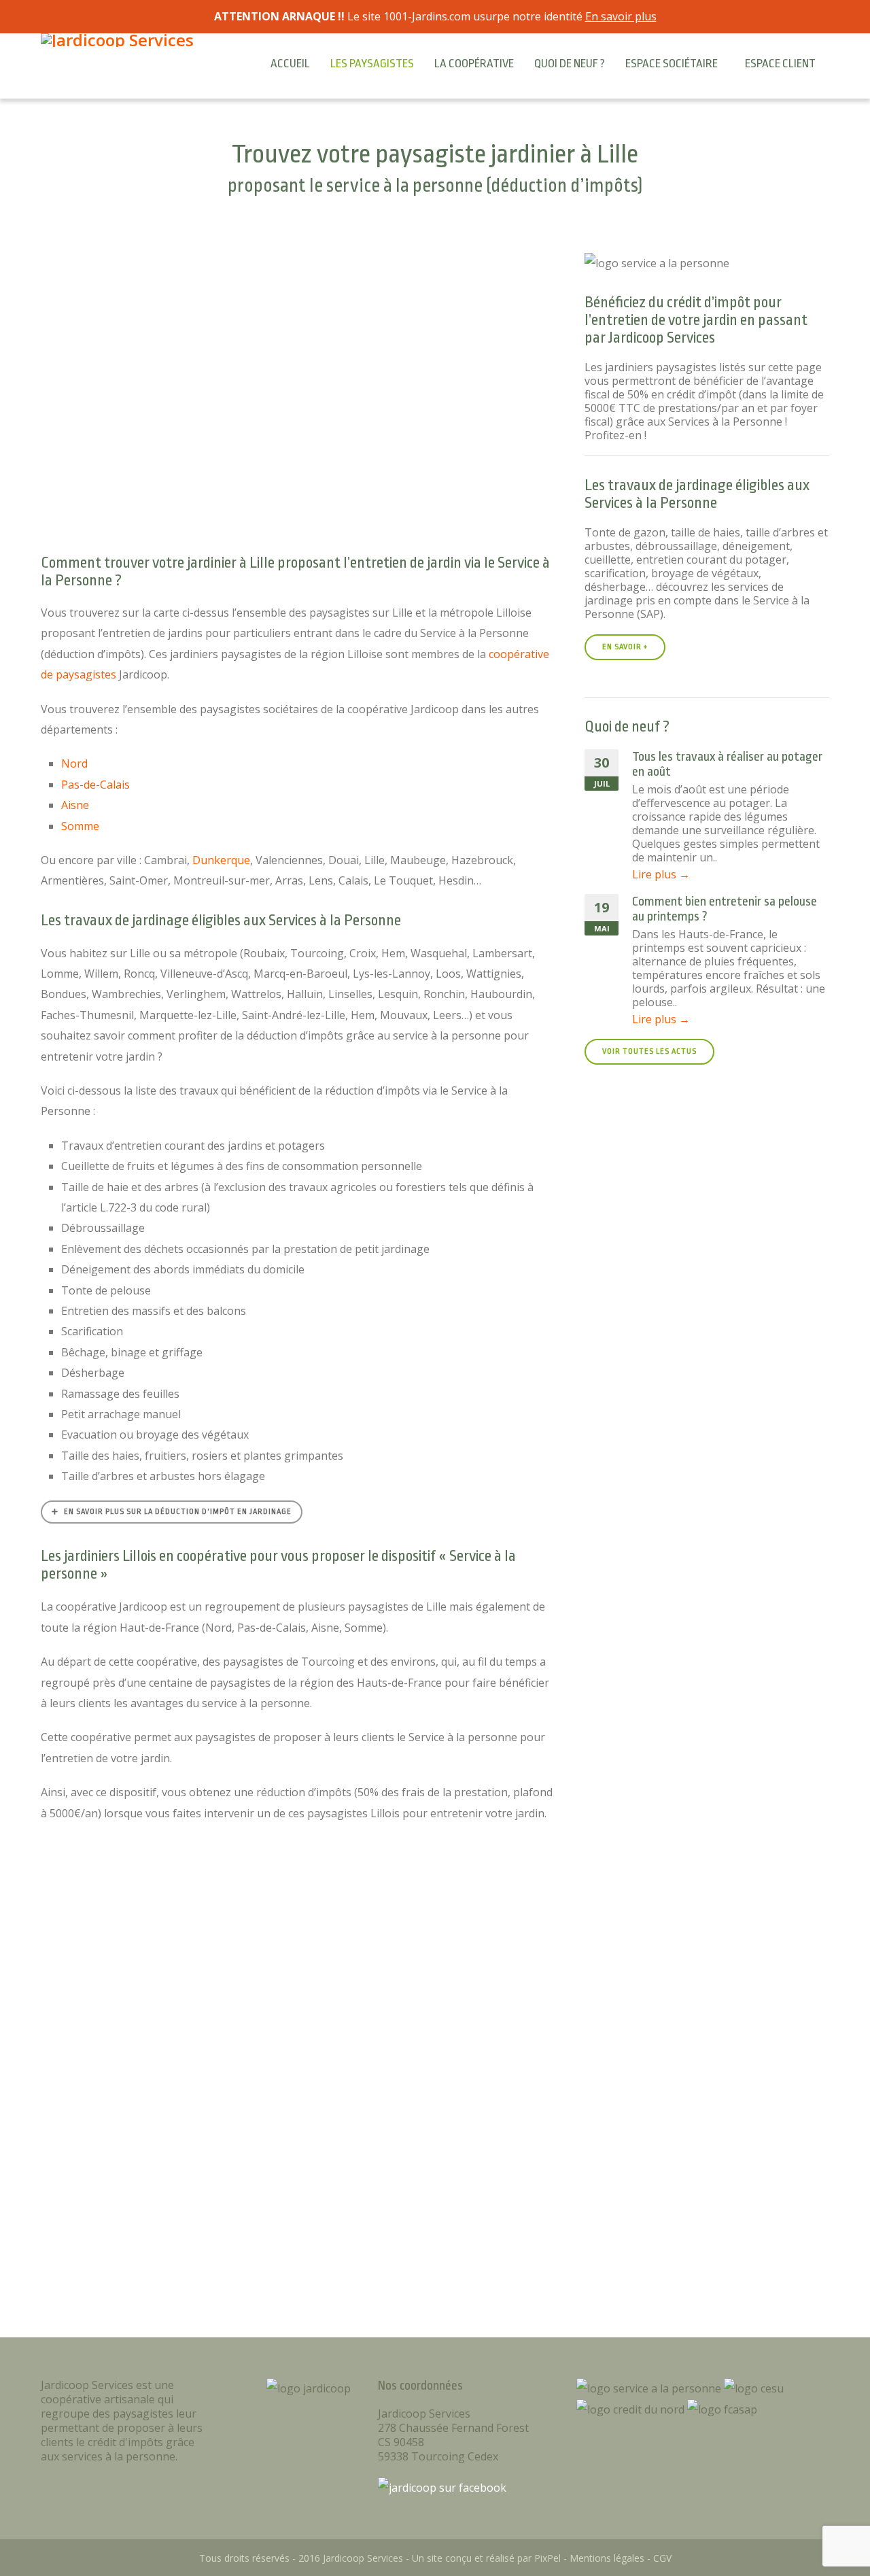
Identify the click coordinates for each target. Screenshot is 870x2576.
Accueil (290, 64)
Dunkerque (221, 860)
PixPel (547, 2558)
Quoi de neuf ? (570, 64)
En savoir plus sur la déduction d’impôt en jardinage (178, 1512)
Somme (80, 826)
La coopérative (474, 64)
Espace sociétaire (672, 64)
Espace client (780, 64)
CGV (662, 2558)
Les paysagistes (372, 64)
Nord (74, 763)
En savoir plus (621, 16)
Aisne (75, 805)
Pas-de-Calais (95, 785)
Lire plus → (661, 874)
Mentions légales (607, 2558)
